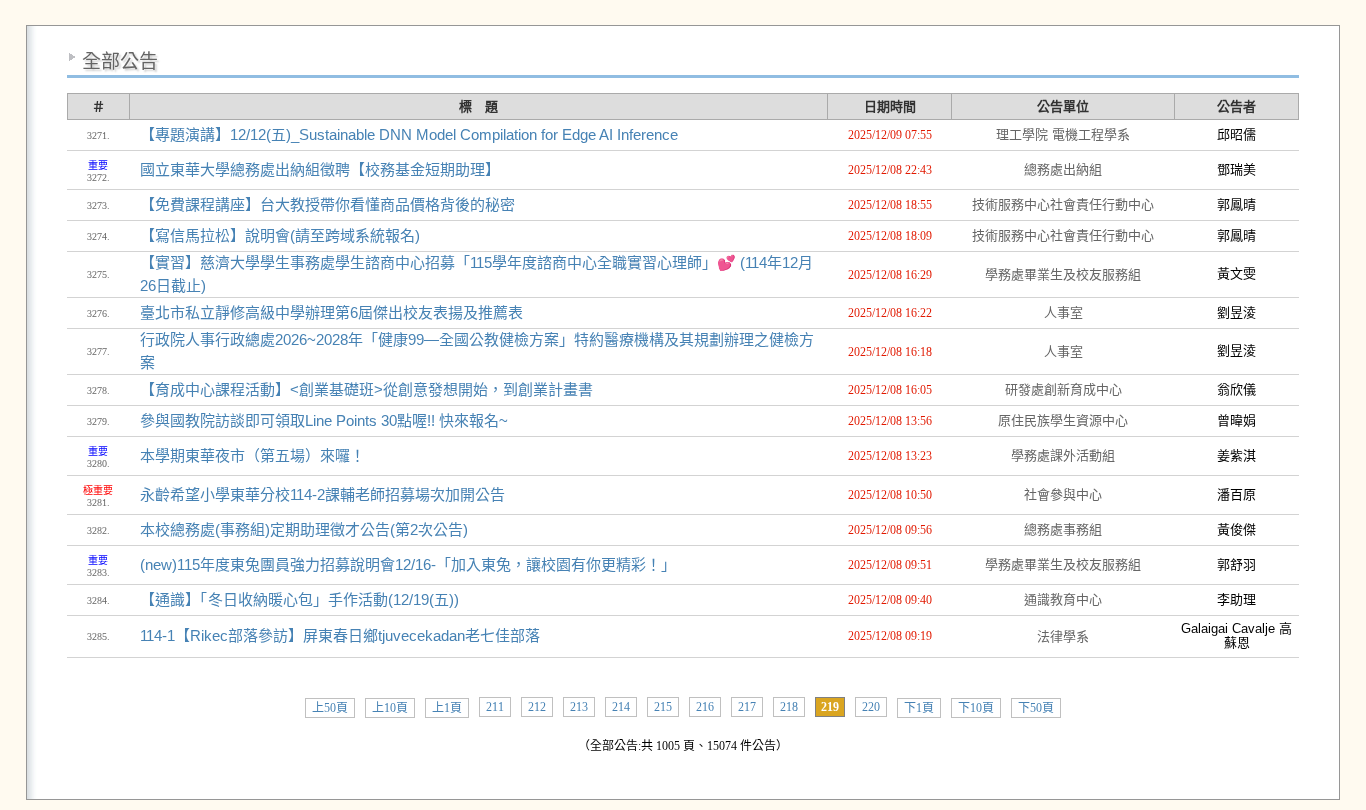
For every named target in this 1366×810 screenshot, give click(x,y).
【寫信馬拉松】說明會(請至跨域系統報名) (280, 235)
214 (621, 707)
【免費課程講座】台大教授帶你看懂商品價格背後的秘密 (327, 204)
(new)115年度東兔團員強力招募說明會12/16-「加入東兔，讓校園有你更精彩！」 (408, 564)
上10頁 (390, 708)
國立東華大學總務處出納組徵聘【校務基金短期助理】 (320, 169)
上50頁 (330, 708)
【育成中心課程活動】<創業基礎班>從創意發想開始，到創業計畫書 (366, 389)
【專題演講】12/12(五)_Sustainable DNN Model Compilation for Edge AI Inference (409, 134)
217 (747, 707)
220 (871, 707)
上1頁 (447, 708)
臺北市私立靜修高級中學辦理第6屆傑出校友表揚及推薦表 (331, 312)
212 (537, 707)
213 (579, 707)
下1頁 (919, 708)
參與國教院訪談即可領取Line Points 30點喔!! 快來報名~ (324, 420)
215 (663, 707)
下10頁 (976, 708)
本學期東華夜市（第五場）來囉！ (252, 455)
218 (789, 707)
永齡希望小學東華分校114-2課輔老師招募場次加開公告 (322, 494)
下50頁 (1036, 708)
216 (705, 707)
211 (495, 707)
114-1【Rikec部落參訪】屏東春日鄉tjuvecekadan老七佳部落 (340, 635)
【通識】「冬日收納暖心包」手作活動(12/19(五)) (299, 599)
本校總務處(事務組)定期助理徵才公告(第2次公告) (304, 529)
